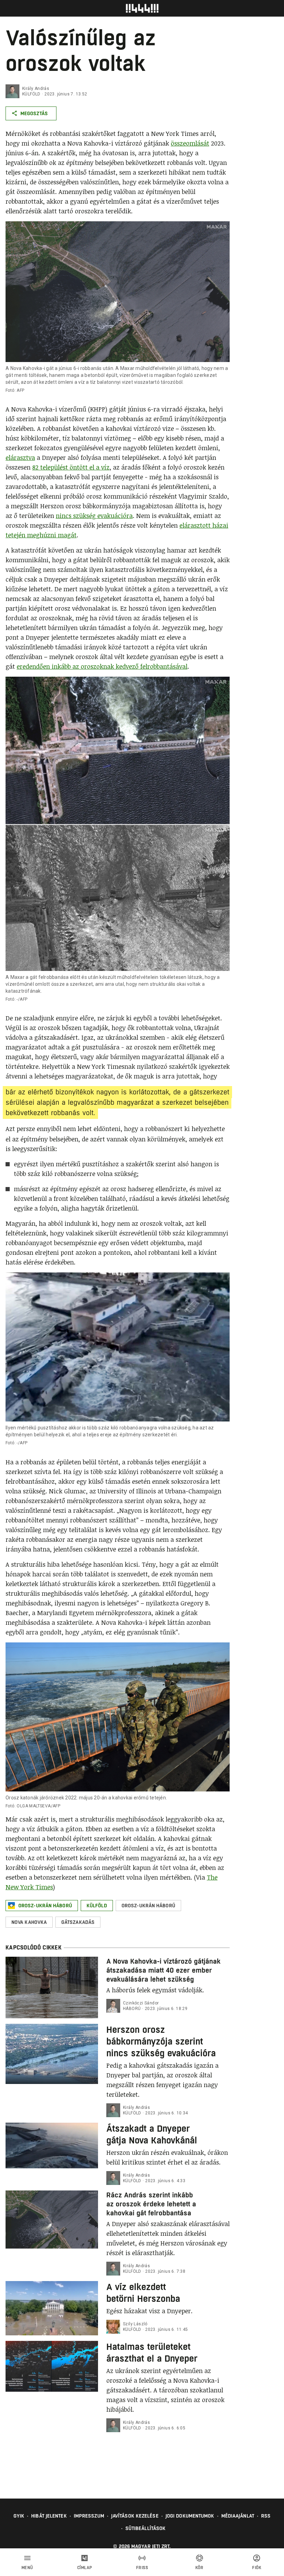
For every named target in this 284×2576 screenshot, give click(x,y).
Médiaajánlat (238, 2516)
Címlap (85, 2568)
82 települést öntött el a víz (71, 467)
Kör (199, 2568)
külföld (31, 94)
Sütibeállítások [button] (146, 2528)
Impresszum (89, 2516)
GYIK (19, 2516)
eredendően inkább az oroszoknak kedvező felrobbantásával (102, 666)
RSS (266, 2516)
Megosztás (34, 113)
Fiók (257, 2568)
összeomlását (190, 143)
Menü (27, 2568)
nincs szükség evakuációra (94, 516)
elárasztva (20, 457)
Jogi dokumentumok (190, 2516)
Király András (36, 89)
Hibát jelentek (49, 2516)
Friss (142, 2568)
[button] (42, 1906)
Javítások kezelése (135, 2516)
